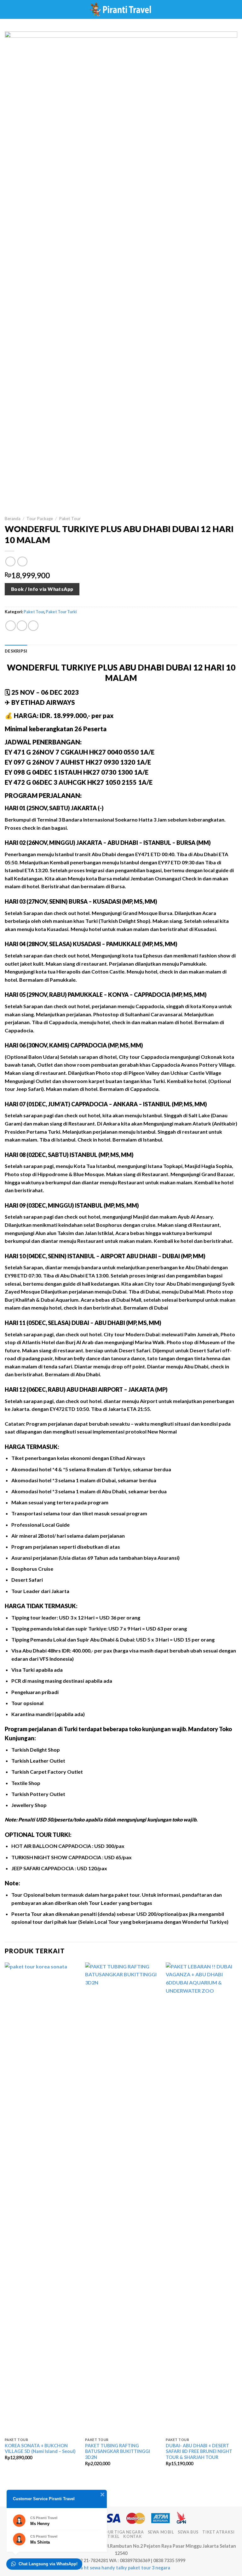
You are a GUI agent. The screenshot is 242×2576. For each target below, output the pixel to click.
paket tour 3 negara (149, 2568)
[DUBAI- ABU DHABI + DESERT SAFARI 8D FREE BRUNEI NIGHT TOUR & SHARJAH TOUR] (202, 2198)
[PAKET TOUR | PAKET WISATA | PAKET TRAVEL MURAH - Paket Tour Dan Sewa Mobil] (121, 9)
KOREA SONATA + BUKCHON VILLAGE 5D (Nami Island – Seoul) (40, 2449)
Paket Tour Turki (61, 612)
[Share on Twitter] (33, 626)
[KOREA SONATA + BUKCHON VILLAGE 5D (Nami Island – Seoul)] (41, 2198)
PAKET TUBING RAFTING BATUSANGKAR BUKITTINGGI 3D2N (118, 2451)
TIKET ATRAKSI (218, 2532)
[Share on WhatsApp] (11, 626)
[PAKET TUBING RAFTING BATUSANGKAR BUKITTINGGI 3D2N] (122, 2198)
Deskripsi (16, 651)
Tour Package (40, 519)
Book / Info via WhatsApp (42, 589)
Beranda (13, 519)
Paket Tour (70, 519)
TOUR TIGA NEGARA (122, 2532)
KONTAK (133, 2537)
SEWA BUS (188, 2532)
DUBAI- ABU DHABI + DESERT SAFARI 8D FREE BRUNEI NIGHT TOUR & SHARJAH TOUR (199, 2451)
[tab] (16, 651)
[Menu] (9, 9)
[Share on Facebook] (22, 626)
